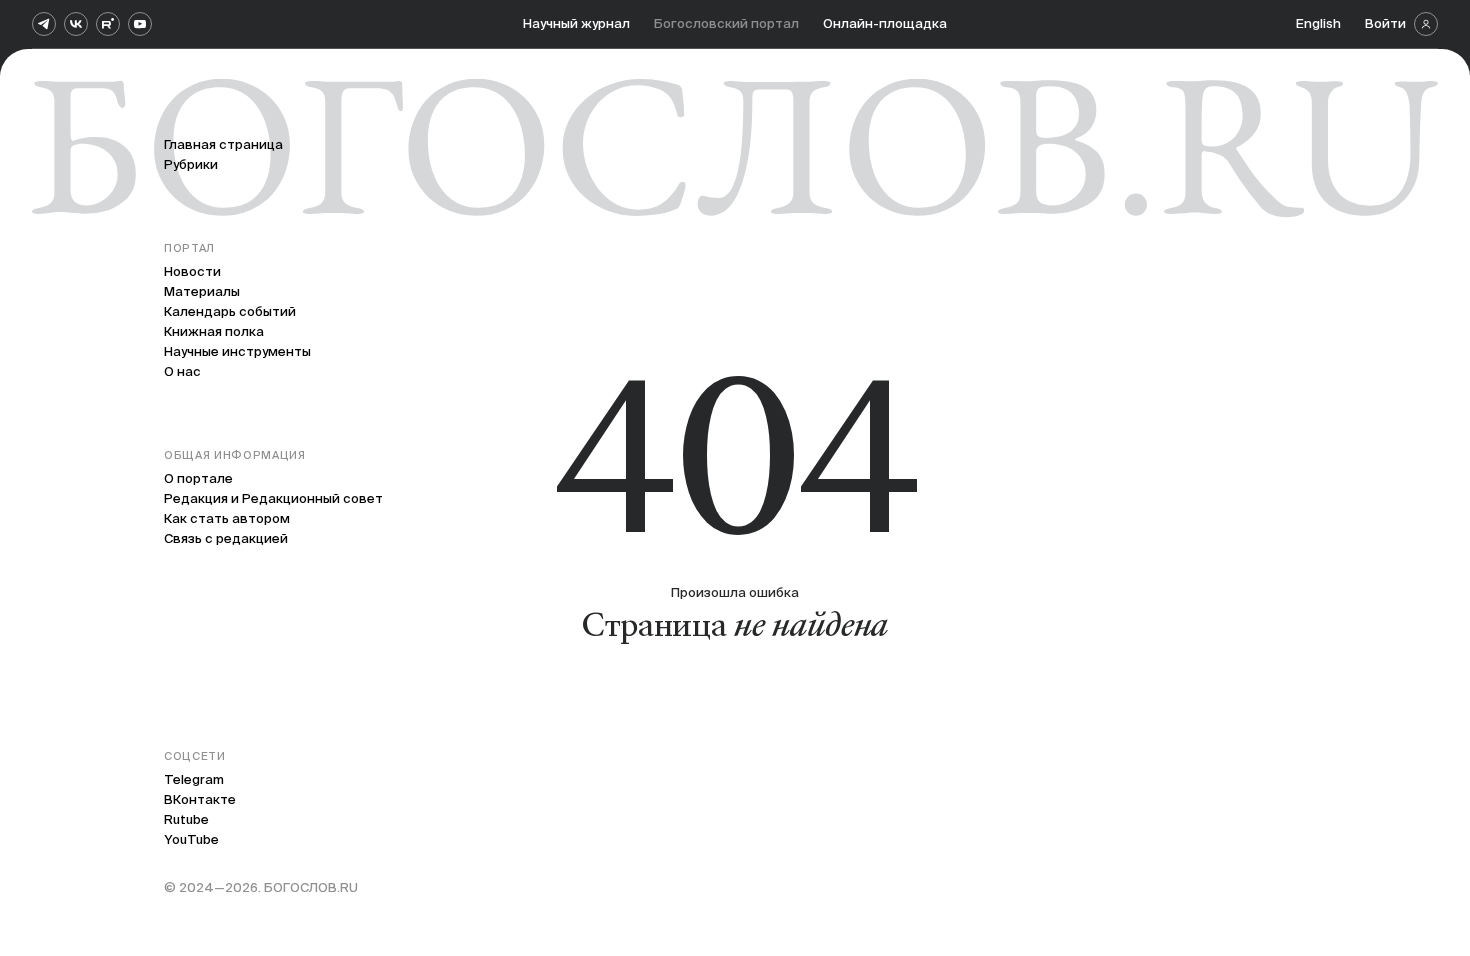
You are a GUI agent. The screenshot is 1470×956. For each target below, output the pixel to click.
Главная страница (223, 144)
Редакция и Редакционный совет (273, 498)
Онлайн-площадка (885, 23)
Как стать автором (227, 518)
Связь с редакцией (226, 538)
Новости (192, 271)
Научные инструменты (237, 351)
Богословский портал (726, 23)
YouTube (191, 839)
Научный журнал (576, 23)
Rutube (186, 819)
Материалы (202, 291)
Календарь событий (230, 311)
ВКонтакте (200, 799)
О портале (198, 478)
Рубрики (191, 164)
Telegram (194, 779)
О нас (182, 371)
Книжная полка (214, 331)
